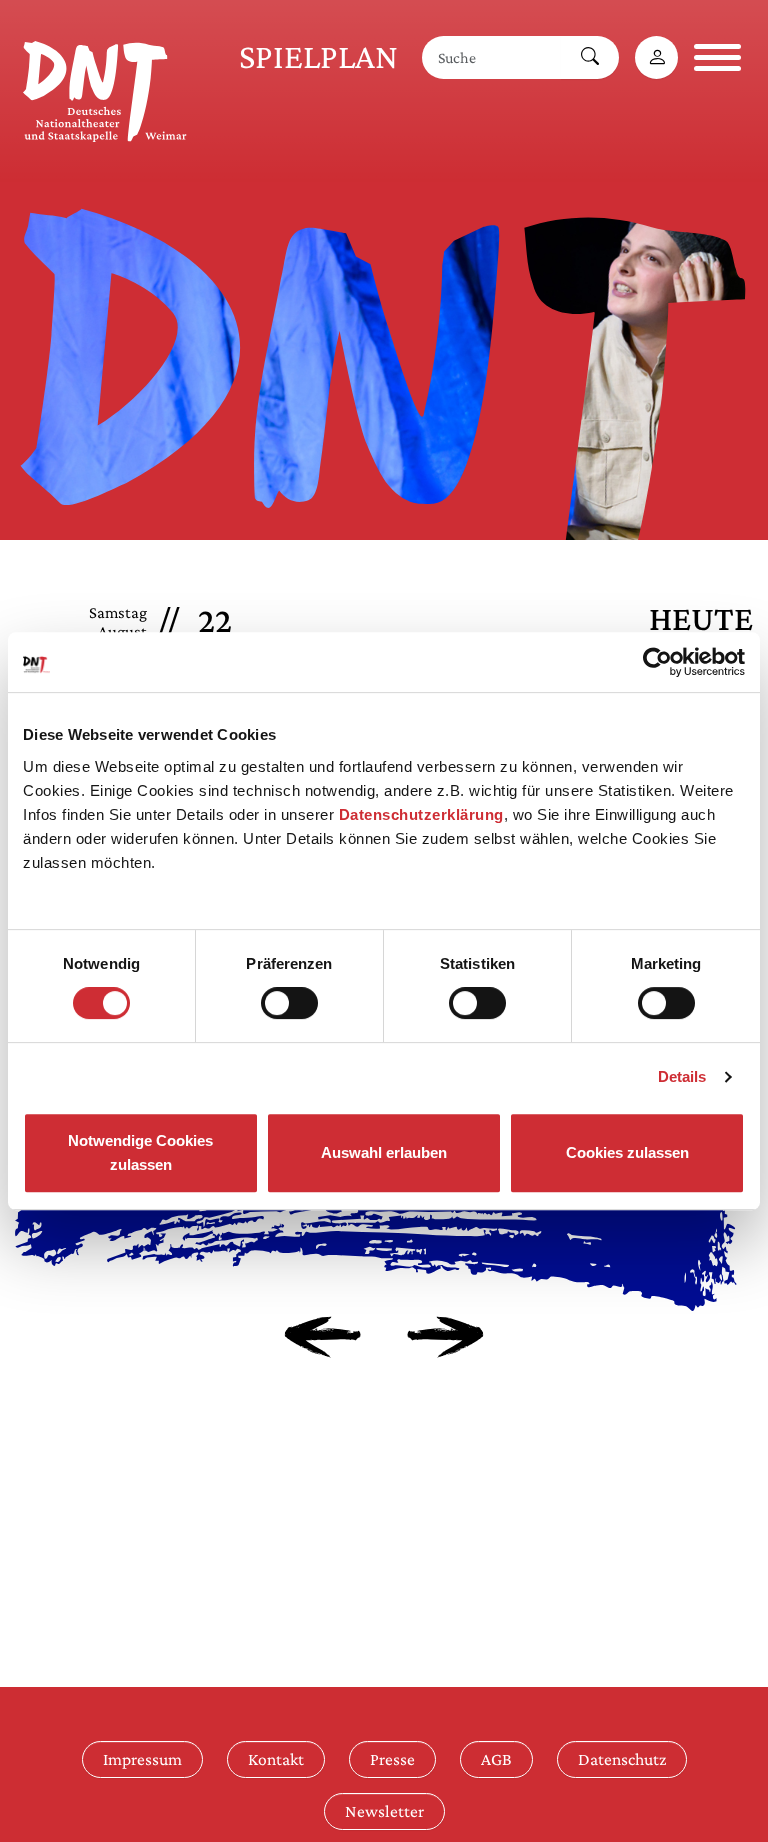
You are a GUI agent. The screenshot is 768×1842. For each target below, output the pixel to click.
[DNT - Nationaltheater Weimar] (105, 88)
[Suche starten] (590, 57)
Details (682, 1076)
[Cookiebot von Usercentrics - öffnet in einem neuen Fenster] (657, 662)
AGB (496, 1759)
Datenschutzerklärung (421, 814)
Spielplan (318, 56)
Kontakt (276, 1759)
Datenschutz (622, 1759)
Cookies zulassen (627, 1152)
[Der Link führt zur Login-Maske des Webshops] (656, 57)
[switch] (289, 1003)
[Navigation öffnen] (717, 57)
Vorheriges (322, 1337)
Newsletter (384, 1811)
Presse (392, 1759)
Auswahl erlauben (384, 1152)
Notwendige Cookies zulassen (140, 1152)
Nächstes (445, 1337)
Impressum (142, 1759)
